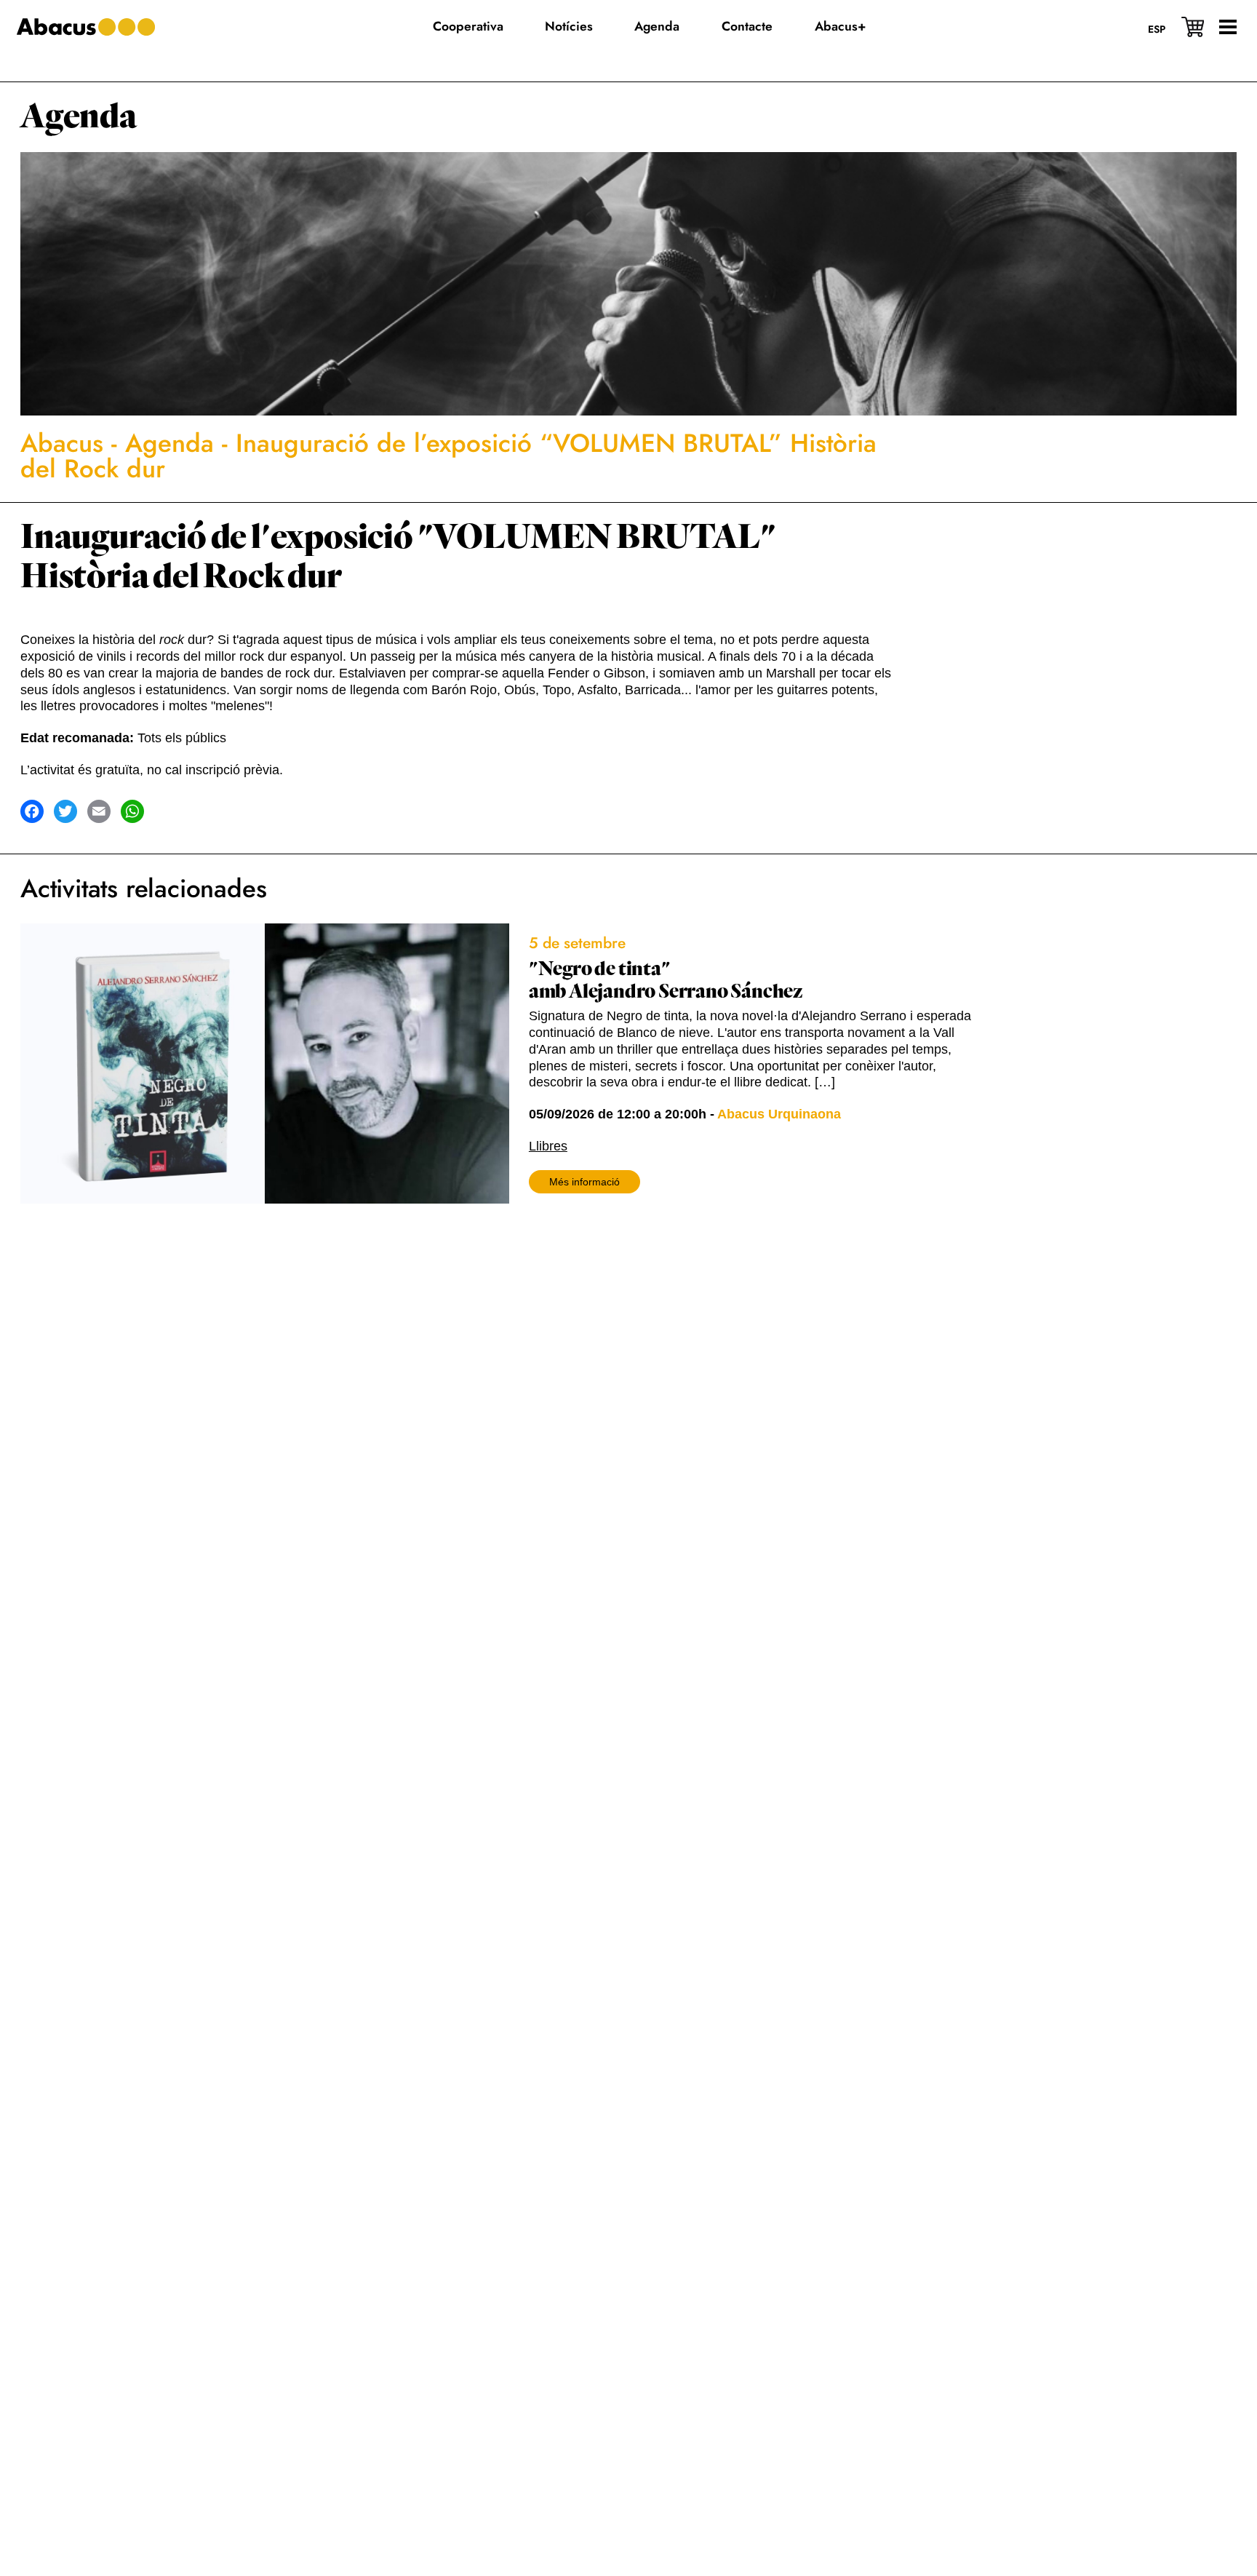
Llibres (548, 1146)
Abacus (62, 443)
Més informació (584, 1182)
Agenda (79, 117)
